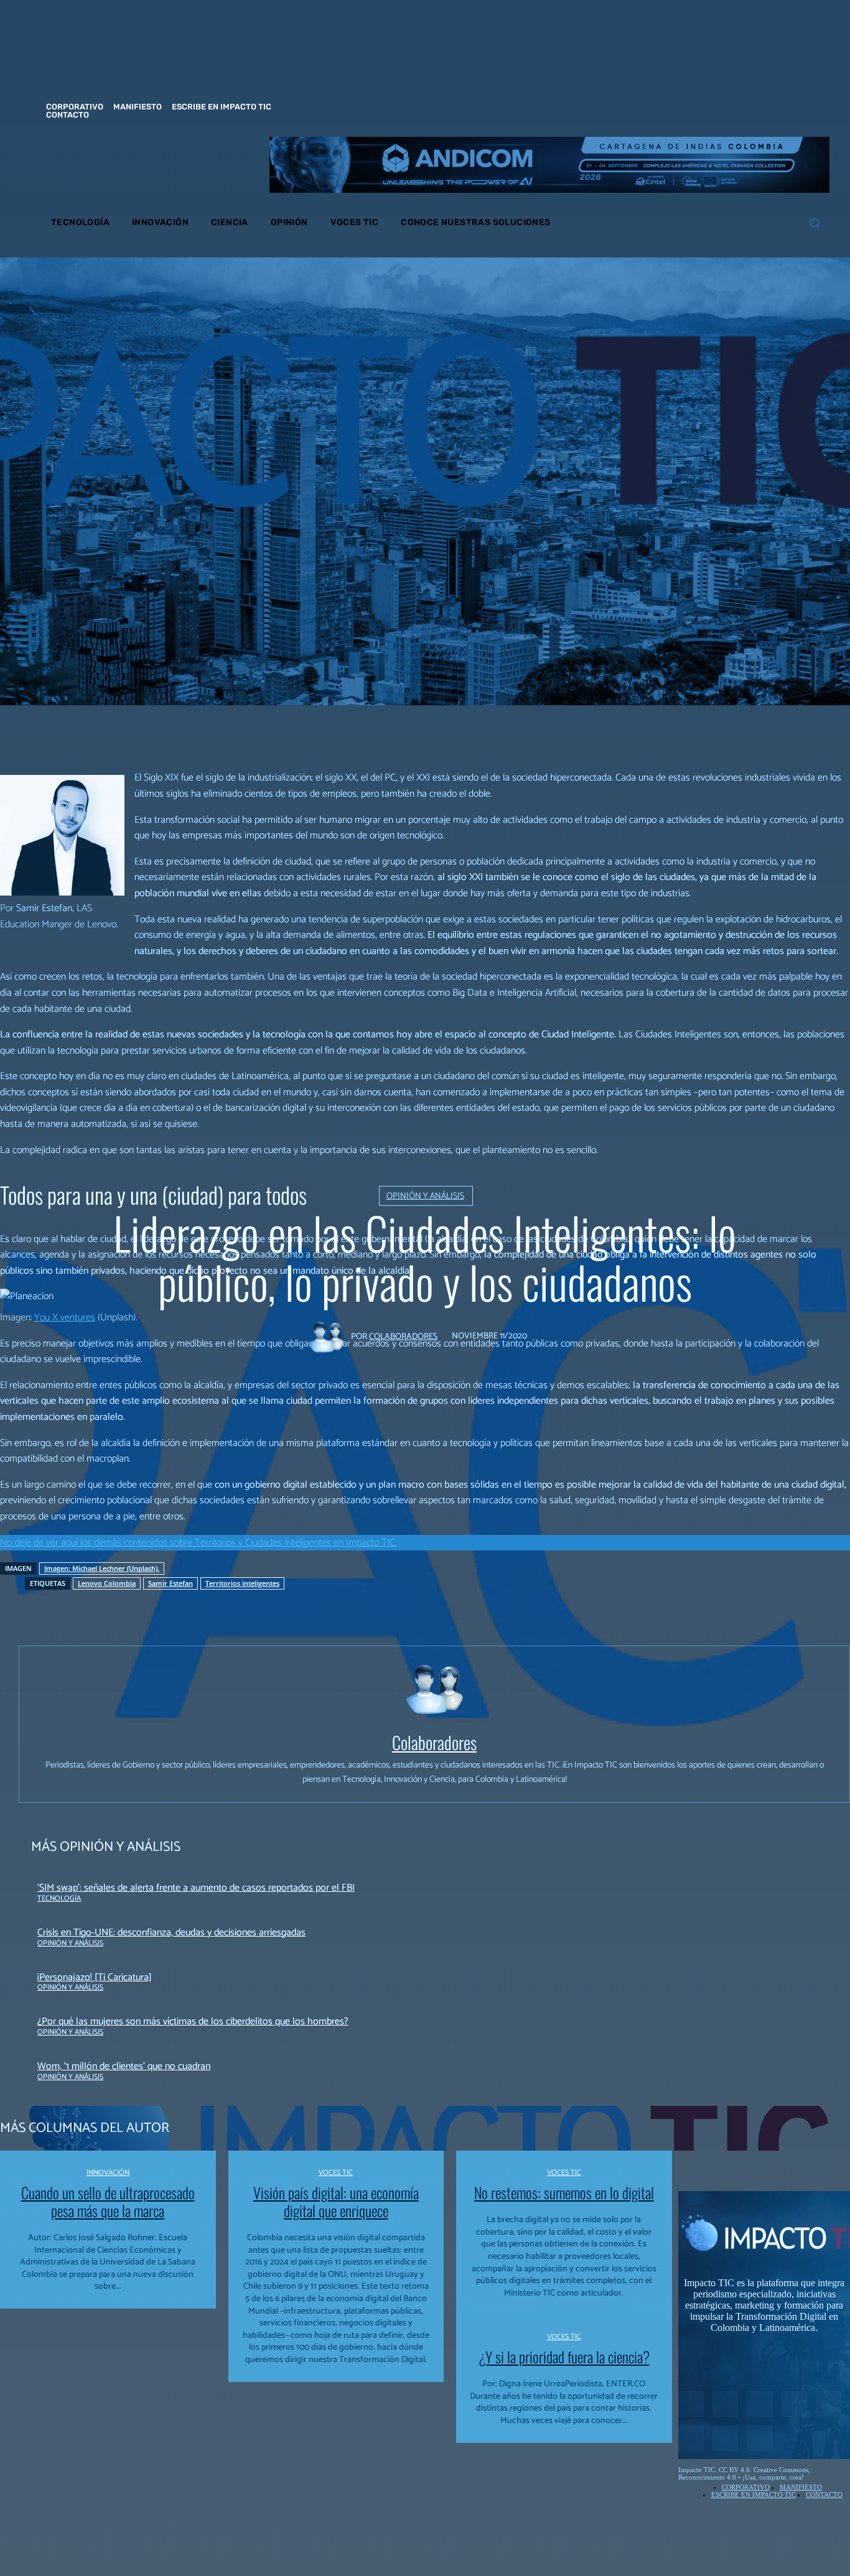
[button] (814, 223)
